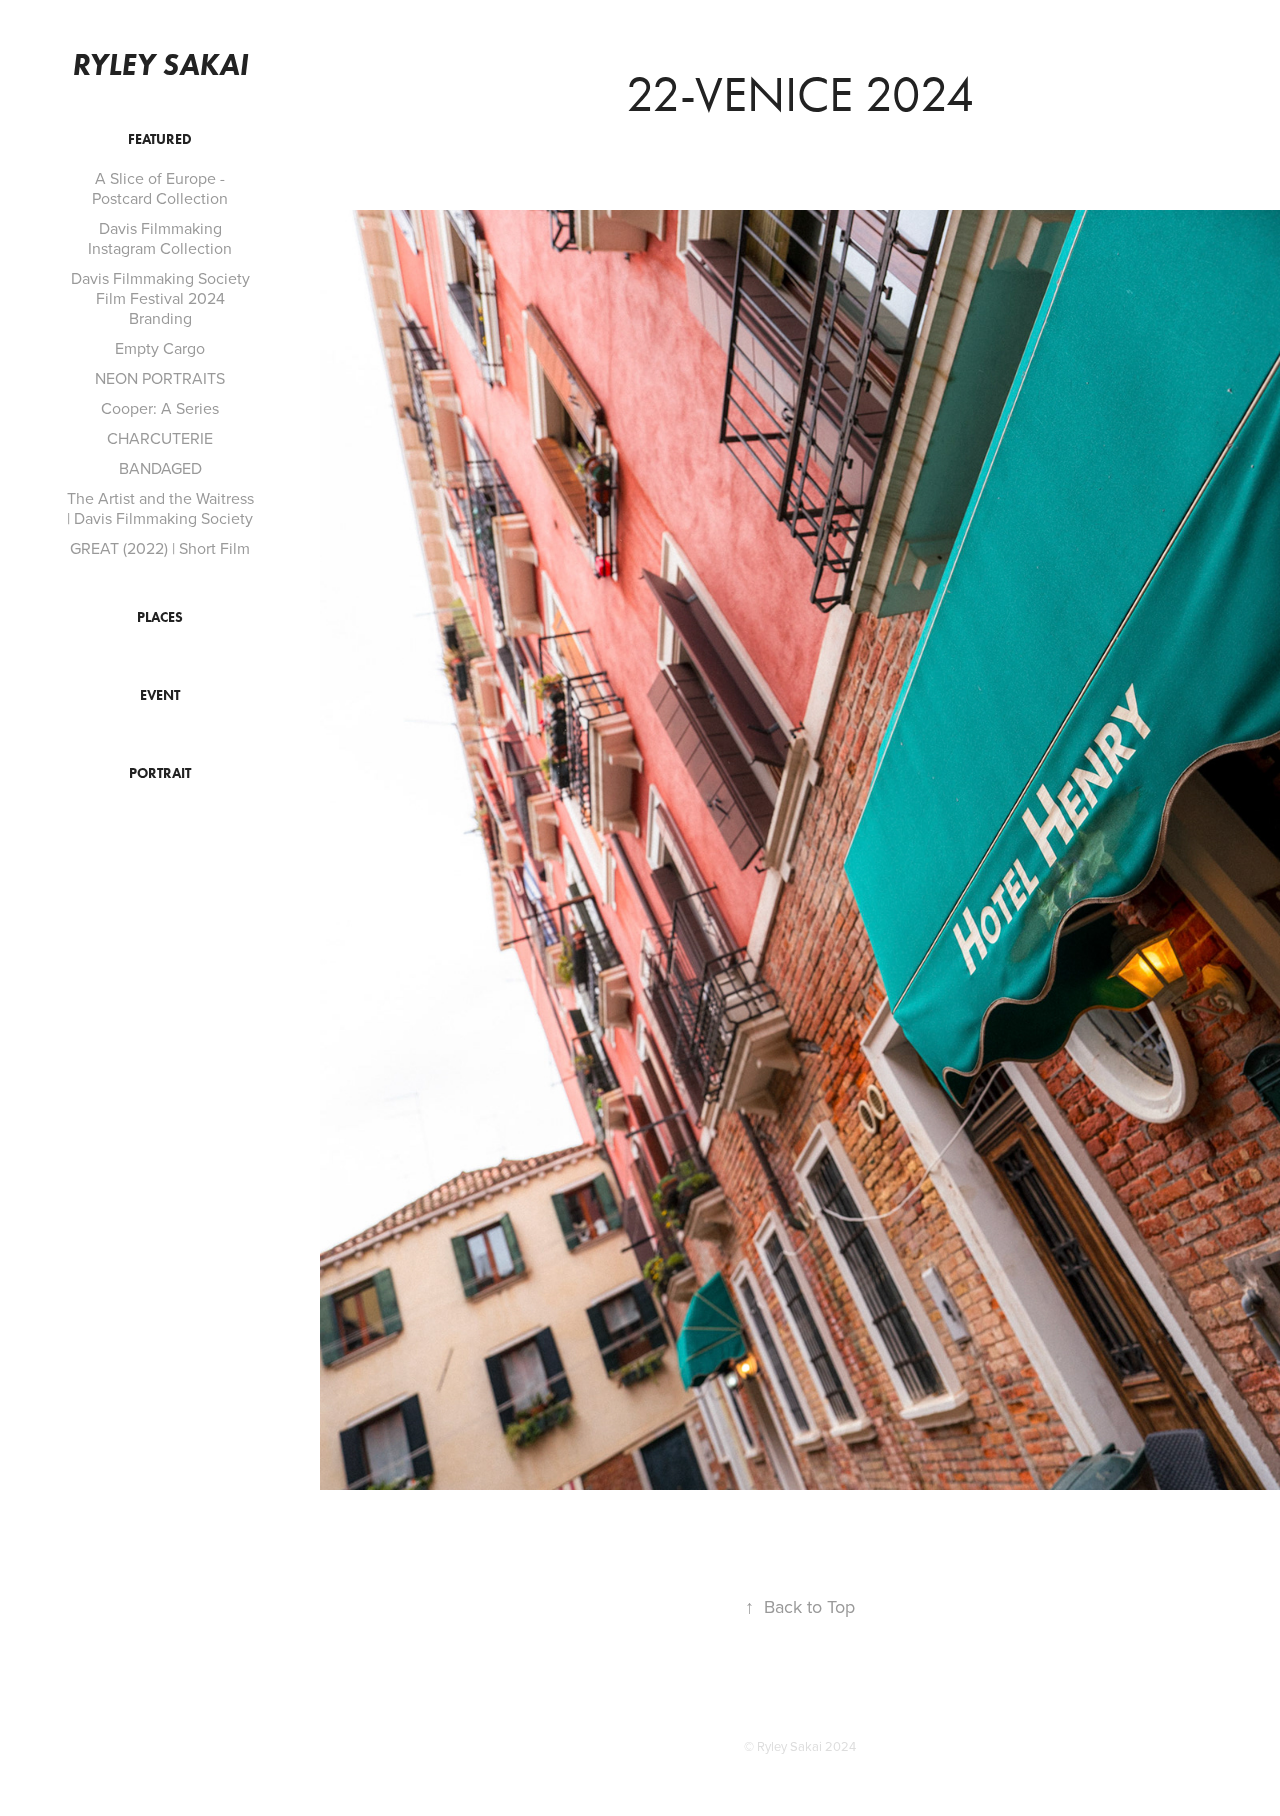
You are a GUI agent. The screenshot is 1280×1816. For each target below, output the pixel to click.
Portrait (160, 773)
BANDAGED (160, 468)
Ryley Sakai (160, 64)
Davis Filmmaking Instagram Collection (160, 238)
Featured (160, 139)
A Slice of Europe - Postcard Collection (160, 188)
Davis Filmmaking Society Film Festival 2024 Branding (160, 298)
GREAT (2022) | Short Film (160, 548)
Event (160, 695)
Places (160, 617)
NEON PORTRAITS (160, 378)
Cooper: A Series (160, 408)
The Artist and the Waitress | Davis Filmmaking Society (160, 508)
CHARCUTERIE (160, 438)
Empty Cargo (160, 348)
